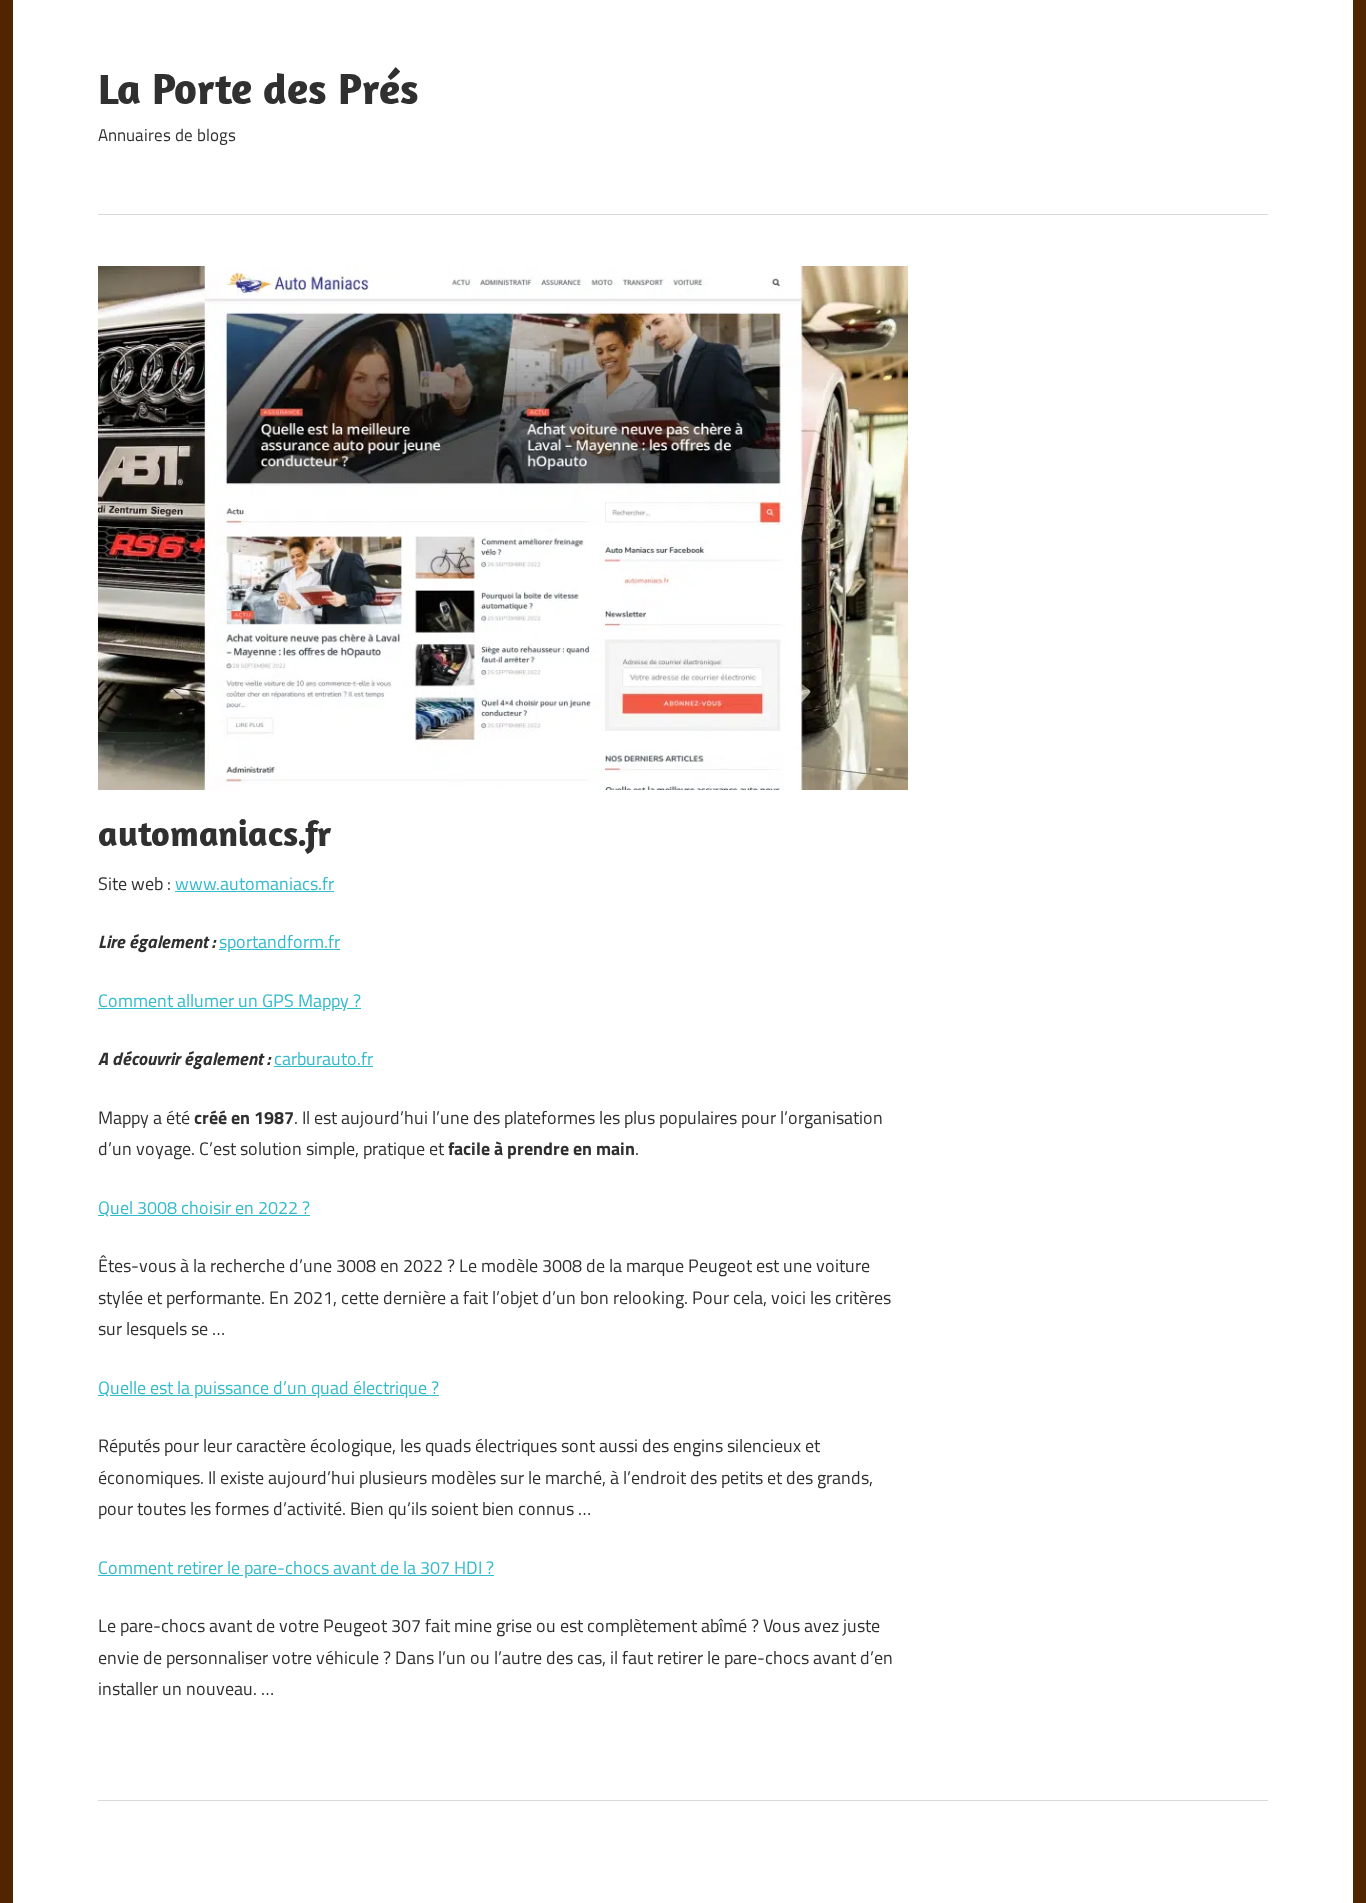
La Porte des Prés (258, 88)
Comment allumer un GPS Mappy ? (229, 1000)
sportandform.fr (279, 941)
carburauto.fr (323, 1058)
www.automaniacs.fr (254, 883)
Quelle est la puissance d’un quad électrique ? (268, 1387)
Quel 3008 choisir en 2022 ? (204, 1207)
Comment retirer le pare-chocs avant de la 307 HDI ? (296, 1567)
